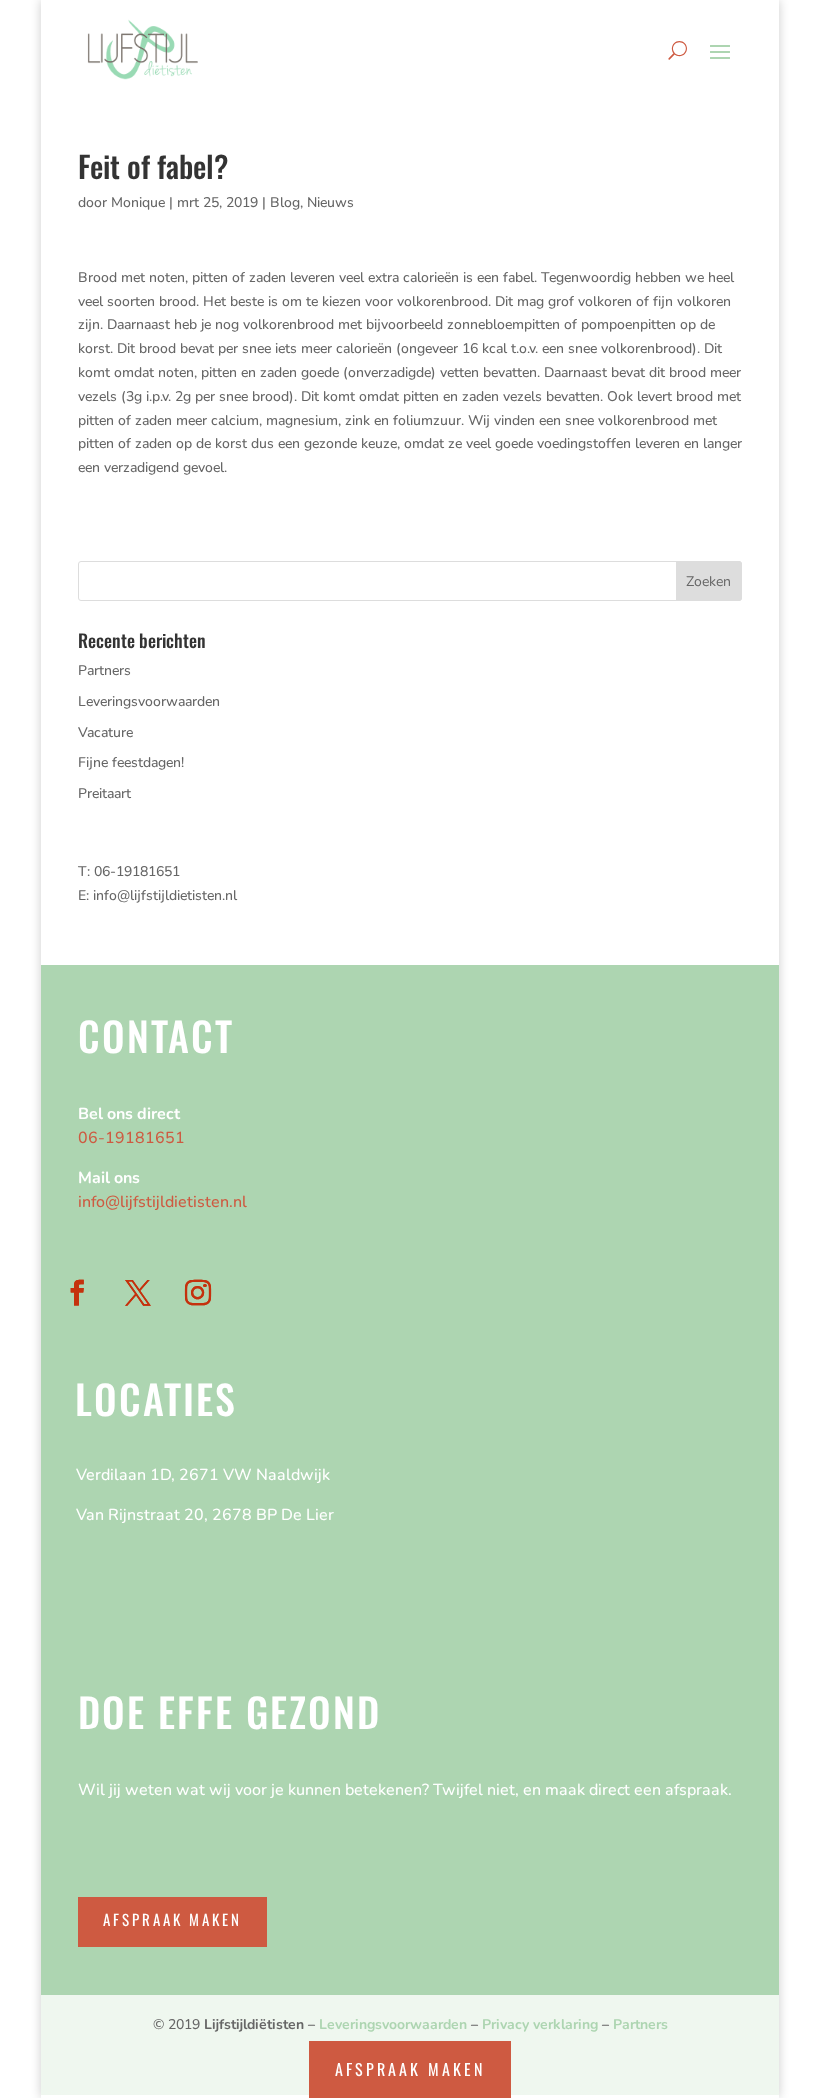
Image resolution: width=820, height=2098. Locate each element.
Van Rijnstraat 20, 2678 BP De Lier (205, 1515)
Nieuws (330, 202)
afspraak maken (410, 2069)
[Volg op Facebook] (77, 1293)
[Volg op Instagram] (198, 1293)
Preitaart (104, 793)
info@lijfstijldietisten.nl (165, 895)
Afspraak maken (172, 1919)
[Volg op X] (138, 1293)
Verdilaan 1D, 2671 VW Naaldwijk (203, 1475)
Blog (285, 202)
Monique (138, 202)
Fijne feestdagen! (131, 762)
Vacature (105, 732)
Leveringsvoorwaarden (149, 701)
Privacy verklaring (540, 2024)
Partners (104, 670)
